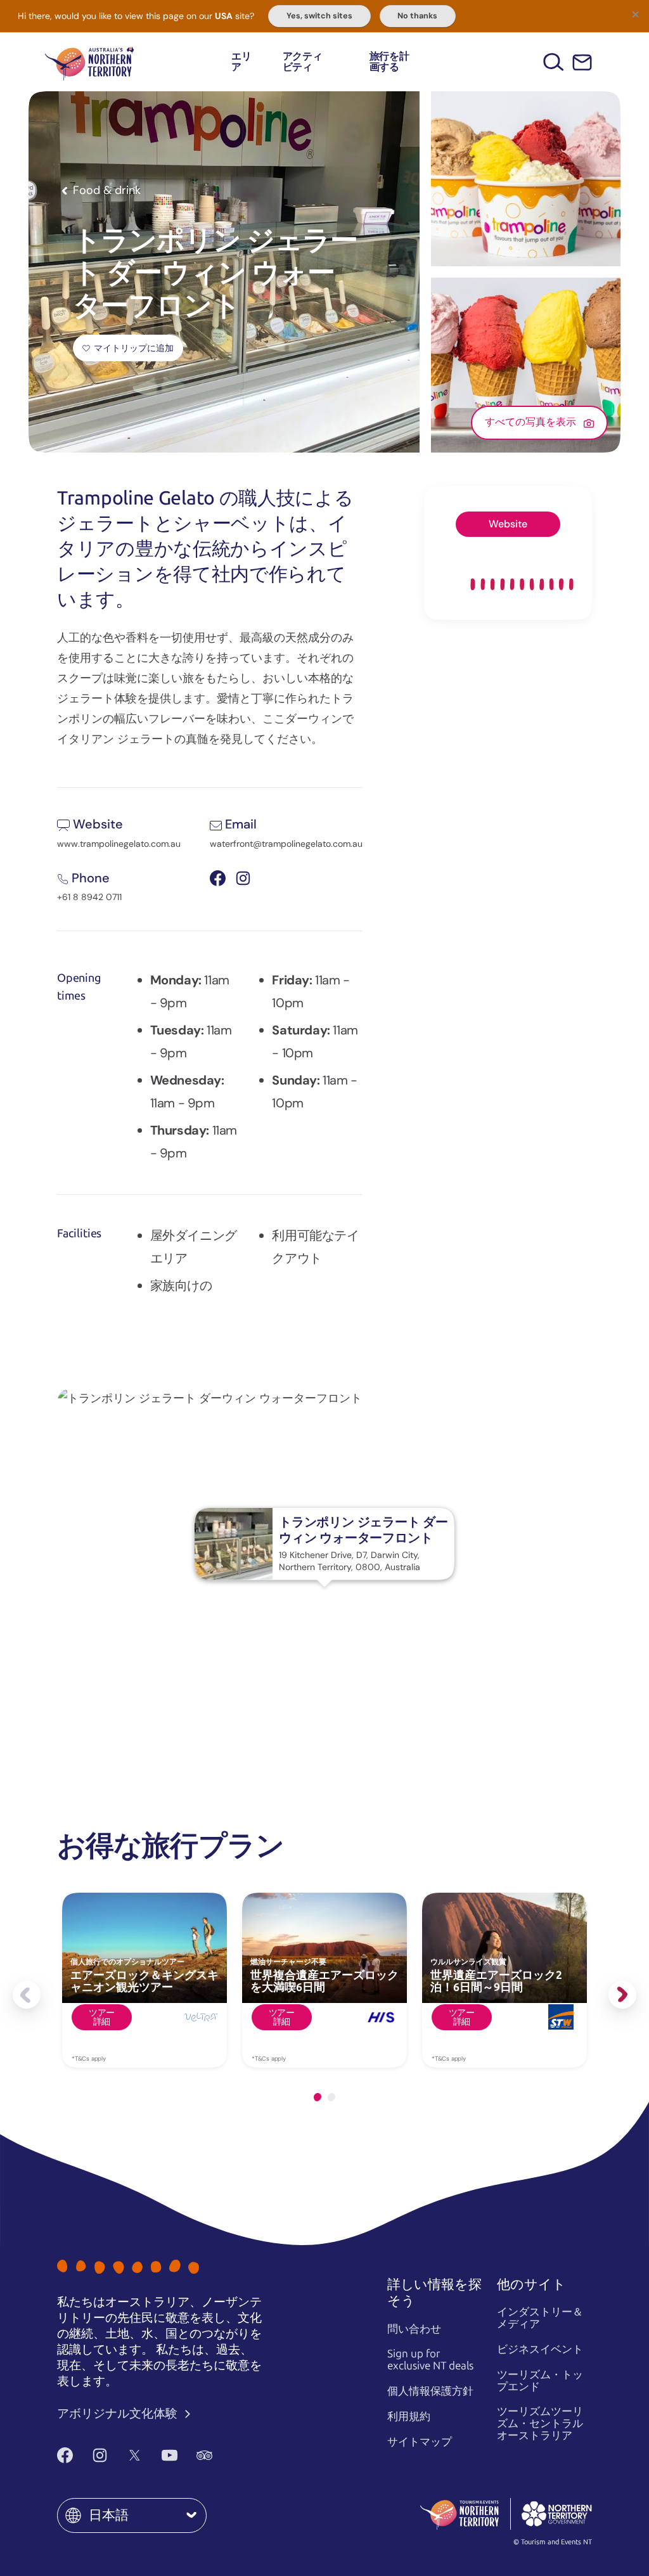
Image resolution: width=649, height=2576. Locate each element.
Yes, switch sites (319, 16)
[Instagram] (100, 2455)
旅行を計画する (389, 62)
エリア (241, 62)
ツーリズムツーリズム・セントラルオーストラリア (540, 2423)
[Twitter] (135, 2455)
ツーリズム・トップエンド (540, 2380)
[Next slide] (622, 1995)
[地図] (89, 62)
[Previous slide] (27, 1995)
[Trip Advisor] (204, 2455)
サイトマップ (420, 2442)
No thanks (417, 16)
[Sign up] (582, 62)
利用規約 (409, 2416)
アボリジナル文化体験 (119, 2413)
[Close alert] (635, 14)
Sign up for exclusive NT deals (430, 2360)
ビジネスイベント (540, 2349)
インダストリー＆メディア (540, 2318)
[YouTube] (170, 2455)
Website (508, 524)
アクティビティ (303, 62)
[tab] (318, 2097)
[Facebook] (65, 2455)
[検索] (554, 62)
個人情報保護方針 (430, 2391)
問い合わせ (414, 2329)
